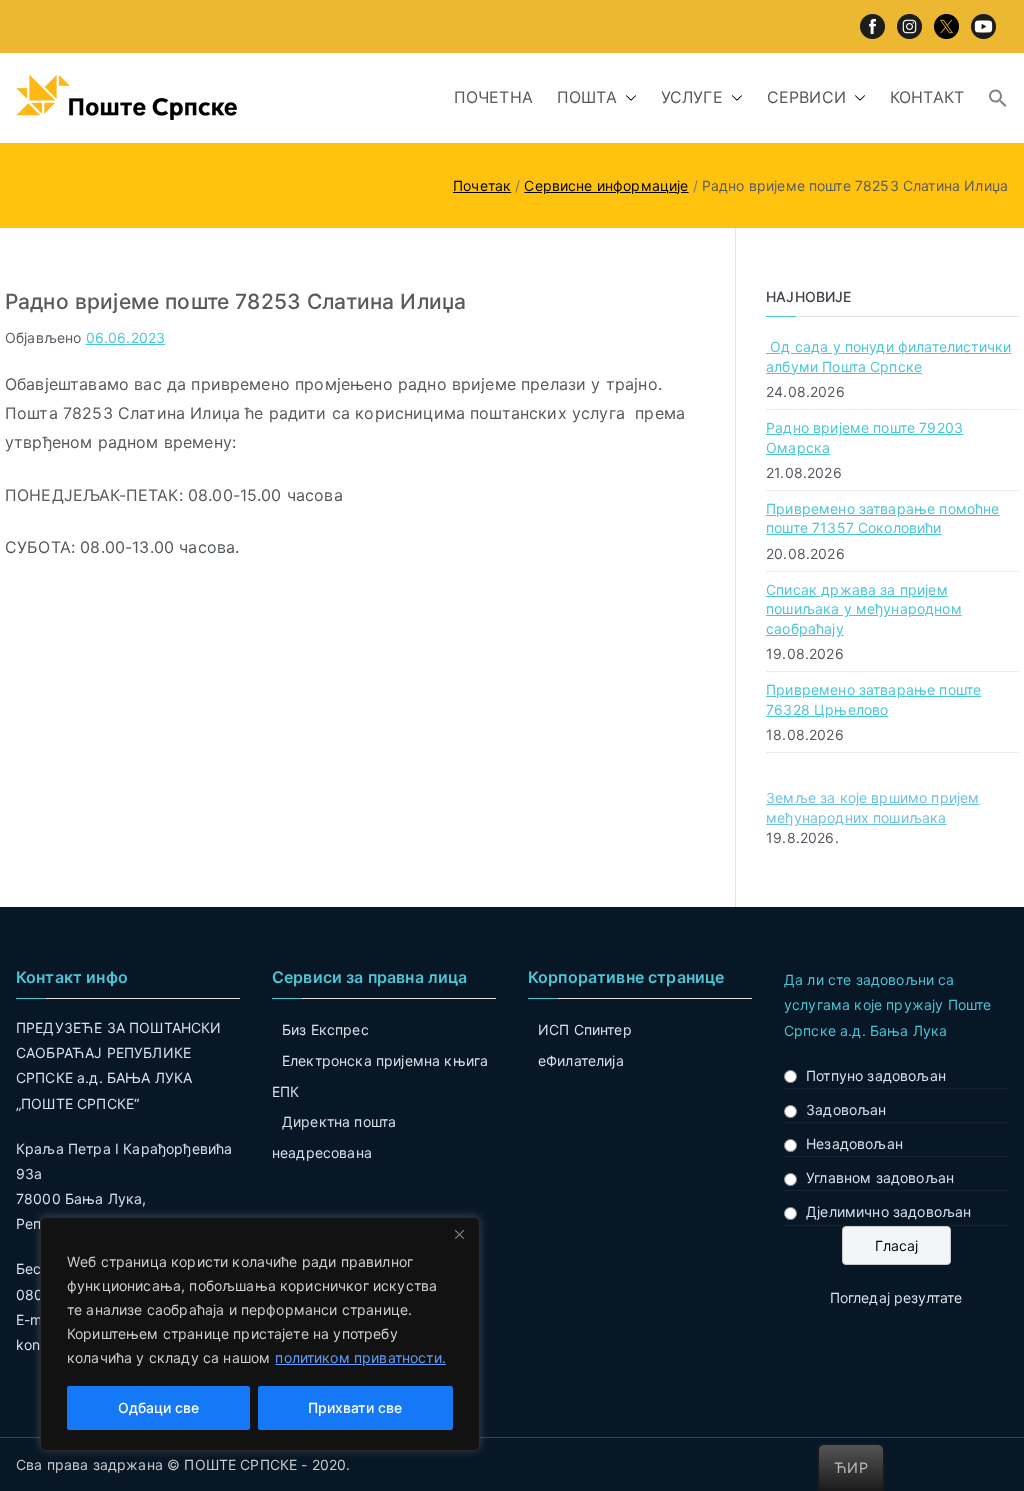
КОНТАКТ (927, 97)
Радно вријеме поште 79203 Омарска (864, 437)
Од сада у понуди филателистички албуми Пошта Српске (888, 356)
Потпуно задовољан (876, 1075)
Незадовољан (854, 1143)
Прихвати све (355, 1407)
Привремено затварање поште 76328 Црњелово (873, 699)
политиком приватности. (360, 1357)
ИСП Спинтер (585, 1029)
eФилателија (581, 1060)
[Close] (459, 1234)
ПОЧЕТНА (493, 97)
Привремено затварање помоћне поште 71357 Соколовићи (882, 518)
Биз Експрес (325, 1029)
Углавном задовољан (880, 1177)
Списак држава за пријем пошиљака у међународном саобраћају (864, 609)
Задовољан (846, 1109)
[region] (260, 1334)
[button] (627, 97)
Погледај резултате (896, 1297)
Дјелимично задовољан (888, 1211)
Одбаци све (158, 1407)
